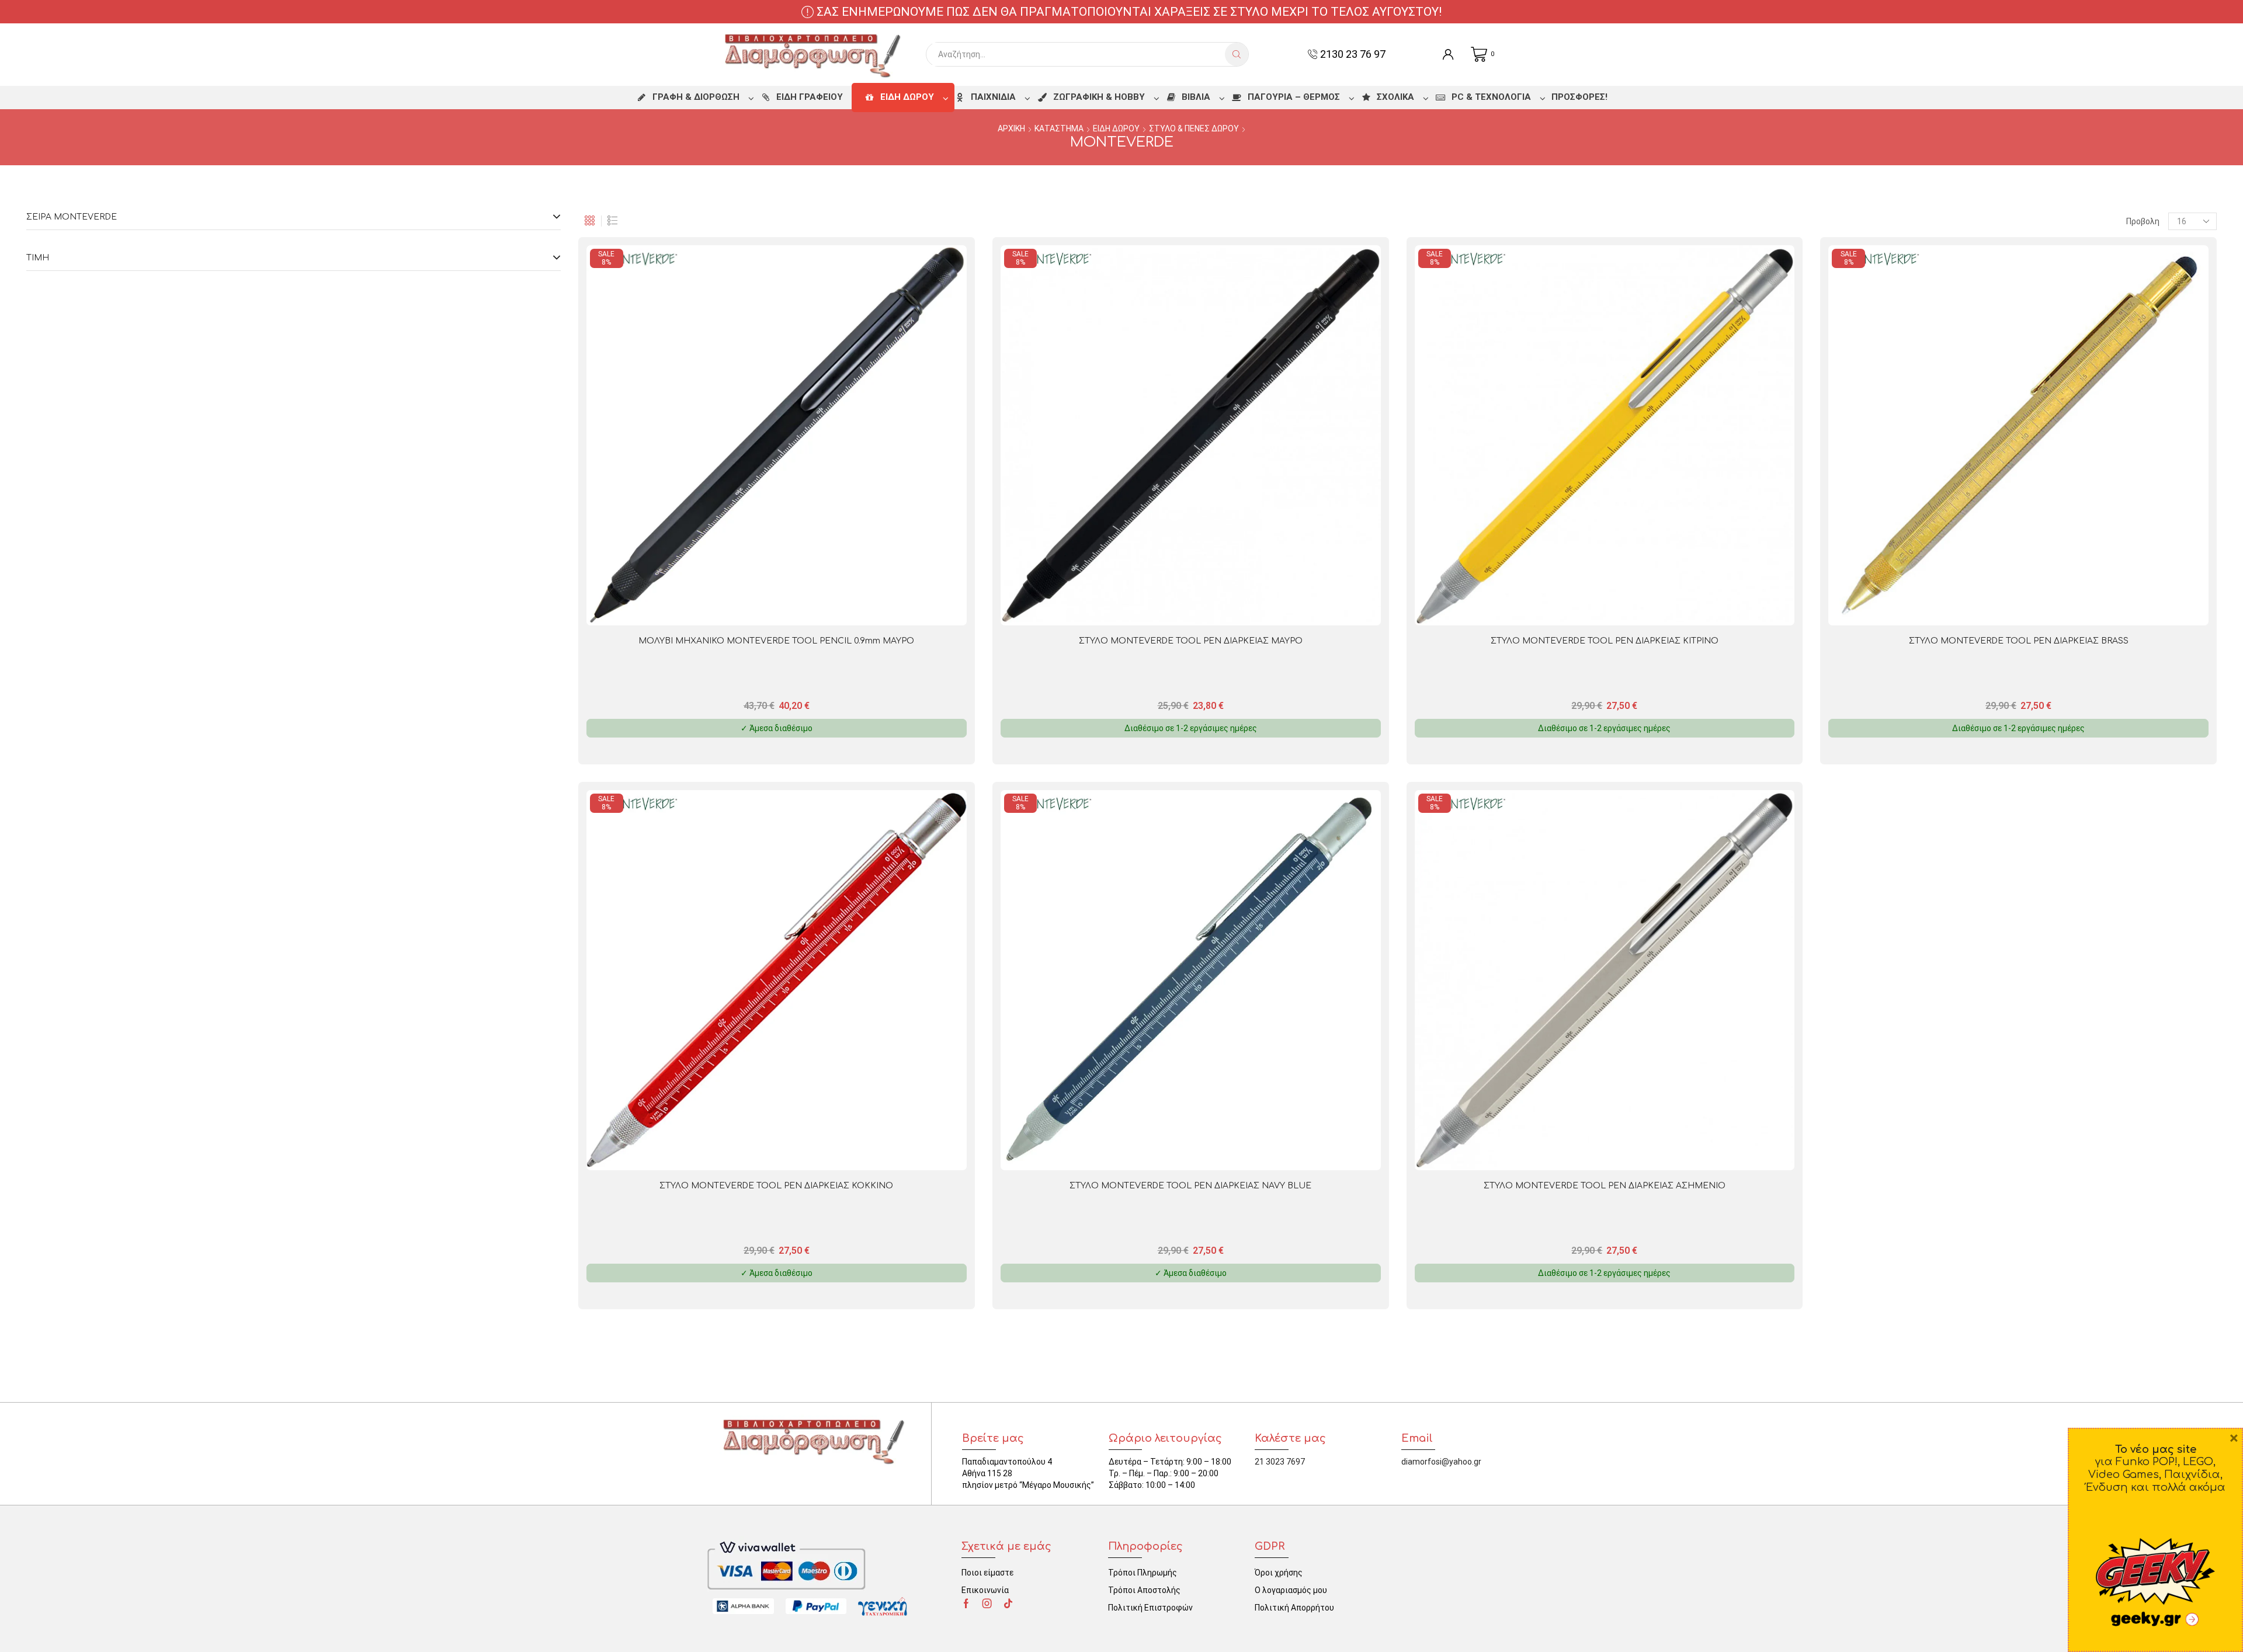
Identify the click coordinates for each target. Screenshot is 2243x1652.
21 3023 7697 (1280, 1462)
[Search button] (1237, 54)
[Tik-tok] (1008, 1604)
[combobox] (1079, 54)
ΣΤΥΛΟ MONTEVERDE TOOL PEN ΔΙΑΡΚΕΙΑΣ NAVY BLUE (1190, 1186)
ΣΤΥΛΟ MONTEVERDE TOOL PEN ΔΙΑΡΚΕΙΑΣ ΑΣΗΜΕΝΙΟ (1605, 1186)
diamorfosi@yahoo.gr (1441, 1462)
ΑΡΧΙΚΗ (1011, 128)
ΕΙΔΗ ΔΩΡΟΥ (1116, 128)
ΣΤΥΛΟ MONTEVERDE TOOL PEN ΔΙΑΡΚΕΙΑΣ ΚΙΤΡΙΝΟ (1605, 641)
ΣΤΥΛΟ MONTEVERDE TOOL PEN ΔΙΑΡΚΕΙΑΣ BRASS (2019, 641)
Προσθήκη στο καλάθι (865, 606)
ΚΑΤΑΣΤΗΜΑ (1059, 128)
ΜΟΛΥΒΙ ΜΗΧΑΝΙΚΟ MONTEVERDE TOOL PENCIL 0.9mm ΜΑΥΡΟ (776, 641)
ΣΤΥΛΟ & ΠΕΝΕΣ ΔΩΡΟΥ (1194, 128)
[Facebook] (966, 1604)
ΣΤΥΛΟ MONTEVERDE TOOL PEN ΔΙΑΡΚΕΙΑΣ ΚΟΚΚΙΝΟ (776, 1186)
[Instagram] (987, 1604)
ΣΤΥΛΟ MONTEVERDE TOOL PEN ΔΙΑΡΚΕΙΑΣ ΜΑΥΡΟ (1191, 641)
